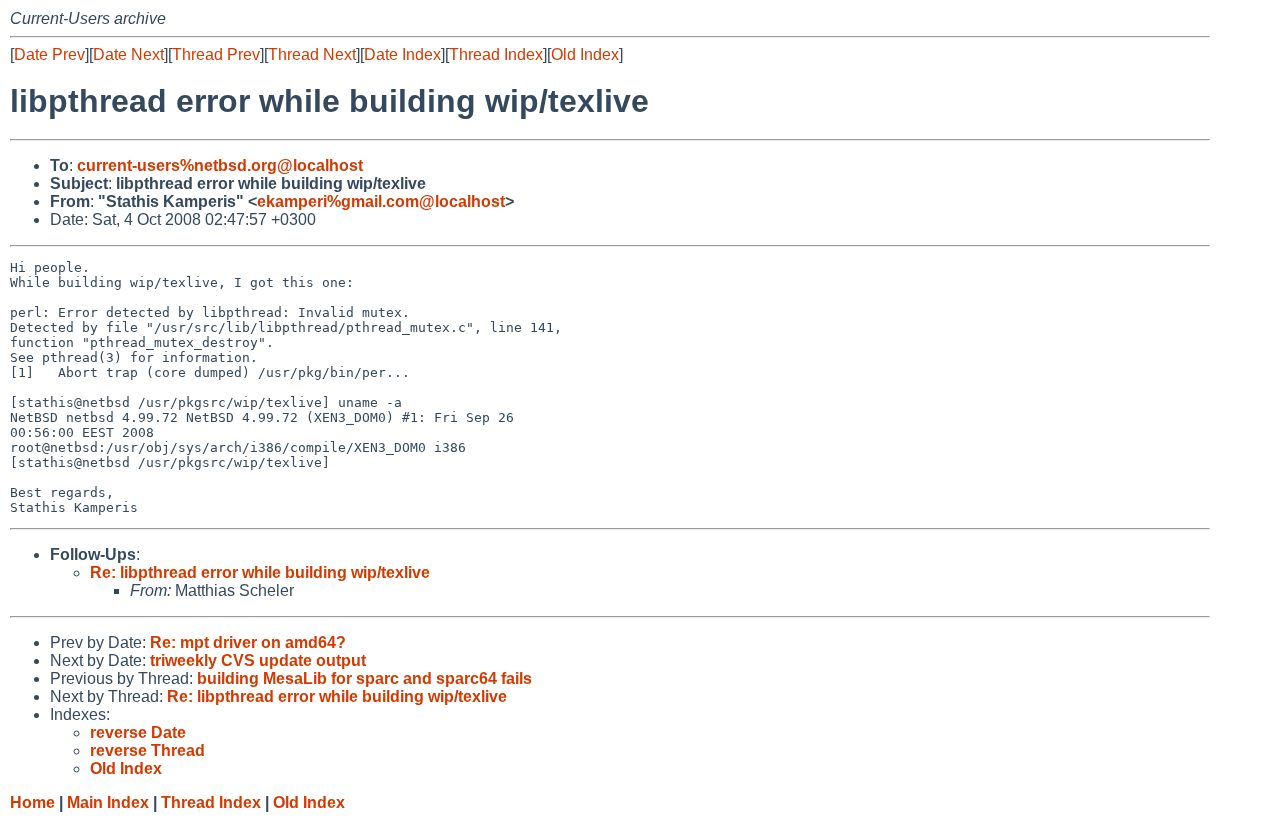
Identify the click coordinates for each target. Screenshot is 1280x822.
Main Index (108, 802)
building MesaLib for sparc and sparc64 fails (364, 678)
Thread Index (496, 54)
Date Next (128, 54)
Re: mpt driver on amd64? (248, 642)
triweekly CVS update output (258, 660)
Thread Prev (216, 54)
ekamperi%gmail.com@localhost (381, 201)
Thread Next (312, 54)
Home (32, 802)
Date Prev (49, 54)
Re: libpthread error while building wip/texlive (260, 572)
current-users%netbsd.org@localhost (220, 165)
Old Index (585, 54)
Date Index (402, 54)
